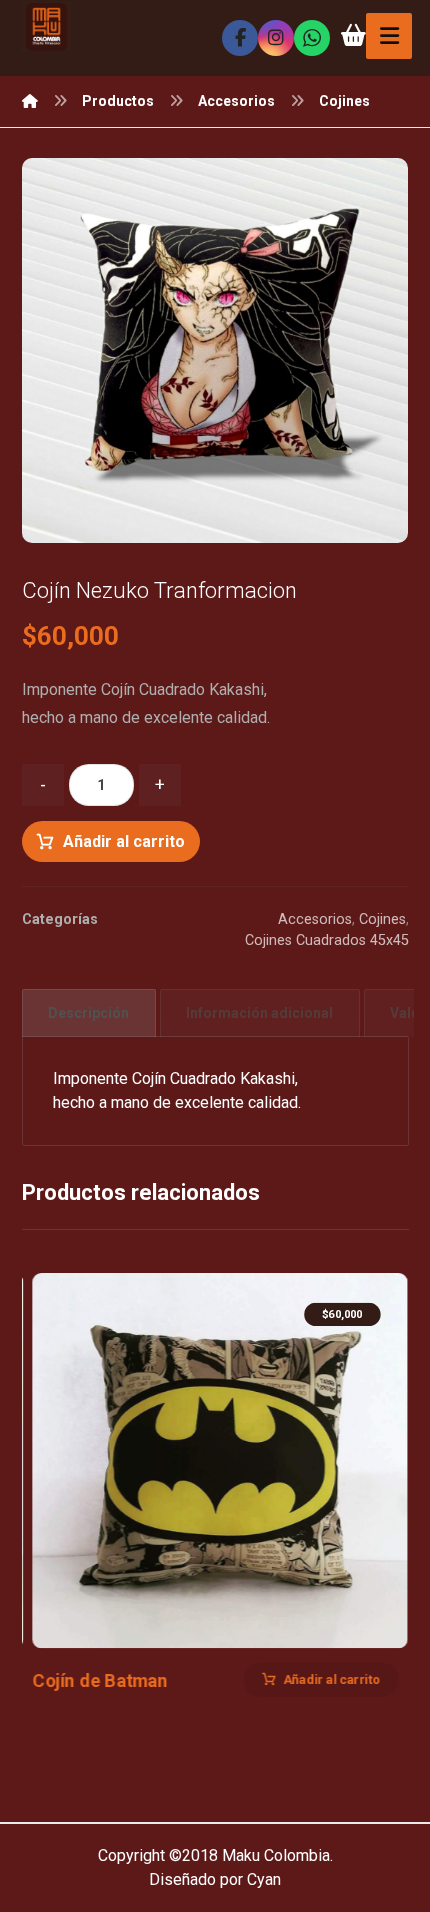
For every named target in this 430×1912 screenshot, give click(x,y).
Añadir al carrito (124, 841)
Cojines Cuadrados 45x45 (327, 940)
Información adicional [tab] (259, 1013)
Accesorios (315, 919)
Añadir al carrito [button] (331, 1679)
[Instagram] (276, 38)
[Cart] (353, 33)
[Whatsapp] (312, 38)
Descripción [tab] (88, 1013)
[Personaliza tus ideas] (46, 26)
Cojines (382, 919)
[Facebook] (240, 38)
